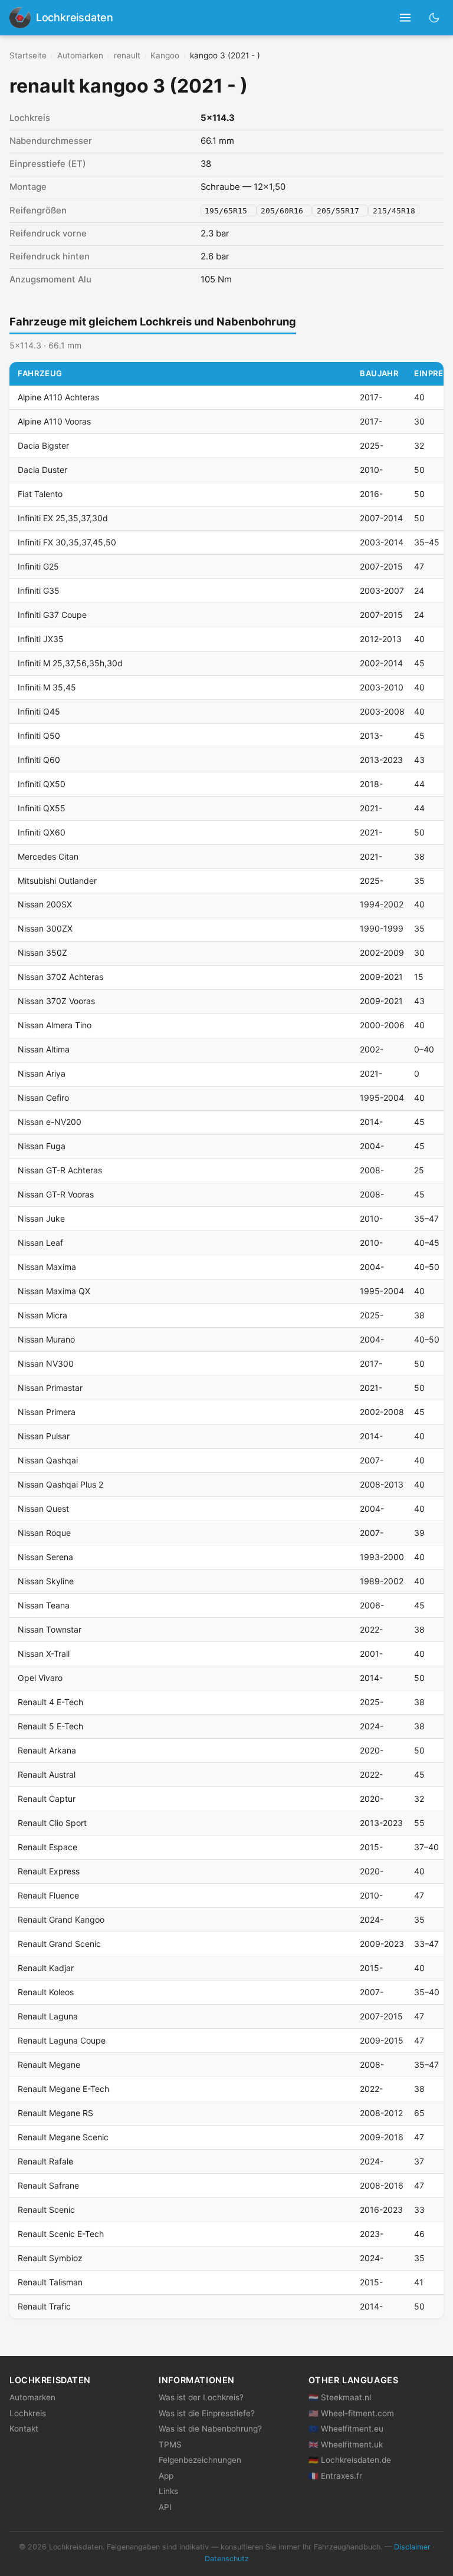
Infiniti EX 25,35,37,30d (63, 518)
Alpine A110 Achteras (58, 397)
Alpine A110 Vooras (54, 421)
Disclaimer (412, 2547)
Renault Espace (47, 1847)
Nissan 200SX (45, 904)
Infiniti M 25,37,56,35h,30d (70, 663)
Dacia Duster (42, 470)
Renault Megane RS (55, 2113)
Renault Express (49, 1871)
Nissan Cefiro (43, 1098)
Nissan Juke (41, 1218)
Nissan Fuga (42, 1146)
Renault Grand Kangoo (61, 1919)
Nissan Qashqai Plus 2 (60, 1484)
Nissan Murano (46, 1339)
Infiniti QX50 (42, 784)
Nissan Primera (47, 1412)
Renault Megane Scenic (63, 2137)
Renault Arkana (47, 1750)
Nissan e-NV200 (50, 1122)
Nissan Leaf (40, 1243)
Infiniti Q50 (39, 736)
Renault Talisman (50, 2282)
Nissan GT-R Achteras (60, 1170)
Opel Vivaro (40, 1678)
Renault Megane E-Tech (63, 2089)
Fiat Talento (40, 494)
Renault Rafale (45, 2161)
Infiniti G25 (38, 566)
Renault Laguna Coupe (62, 2040)
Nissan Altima (44, 1049)
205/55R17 (340, 211)
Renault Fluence (48, 1895)
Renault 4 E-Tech (50, 1702)
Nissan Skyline (46, 1581)
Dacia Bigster (43, 445)
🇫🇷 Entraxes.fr (335, 2476)
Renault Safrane (48, 2185)
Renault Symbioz (50, 2258)
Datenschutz (227, 2559)
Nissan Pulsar (44, 1436)
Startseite (28, 55)
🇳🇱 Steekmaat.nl (340, 2397)
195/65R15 (228, 211)
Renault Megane (49, 2065)
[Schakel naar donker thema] (434, 17)
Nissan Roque (44, 1533)
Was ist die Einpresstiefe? (207, 2413)
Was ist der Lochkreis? (201, 2397)
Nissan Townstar (50, 1629)
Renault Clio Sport (52, 1823)
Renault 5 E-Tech (50, 1726)
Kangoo (165, 55)
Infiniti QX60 (42, 832)
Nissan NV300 (46, 1363)
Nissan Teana (44, 1605)
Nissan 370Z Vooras (56, 1001)
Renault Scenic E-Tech (61, 2234)
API (165, 2507)
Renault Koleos (46, 1992)
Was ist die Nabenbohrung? (210, 2429)
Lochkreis (28, 2413)
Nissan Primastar (50, 1388)
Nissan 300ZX (45, 928)
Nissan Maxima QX (54, 1291)
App (166, 2476)
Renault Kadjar (46, 1968)
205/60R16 (284, 211)
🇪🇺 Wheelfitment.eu (346, 2429)
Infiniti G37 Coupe (52, 615)
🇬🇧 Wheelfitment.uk (346, 2445)
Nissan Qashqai (48, 1460)
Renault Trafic (44, 2306)
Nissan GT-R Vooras (56, 1194)
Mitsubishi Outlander (57, 881)
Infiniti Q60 (39, 760)
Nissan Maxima (47, 1267)
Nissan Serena (45, 1557)
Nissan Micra (42, 1315)
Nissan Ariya (42, 1073)
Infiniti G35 (39, 590)
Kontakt (24, 2429)
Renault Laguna (48, 2016)
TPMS (170, 2445)
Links (168, 2491)
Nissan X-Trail (44, 1654)
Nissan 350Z (42, 953)
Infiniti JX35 (41, 639)
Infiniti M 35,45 (47, 687)
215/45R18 (394, 211)
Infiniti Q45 (39, 711)
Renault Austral (47, 1774)
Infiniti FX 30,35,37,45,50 (67, 542)
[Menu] (406, 18)
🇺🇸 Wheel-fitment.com (351, 2413)
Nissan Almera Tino (55, 1025)
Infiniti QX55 (42, 808)
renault (127, 55)
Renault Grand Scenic (59, 1944)
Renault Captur (47, 1799)
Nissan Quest (43, 1509)
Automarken (80, 55)
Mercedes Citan (48, 856)
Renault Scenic (46, 2210)
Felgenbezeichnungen (200, 2460)
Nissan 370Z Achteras (60, 977)
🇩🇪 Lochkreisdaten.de (350, 2460)
